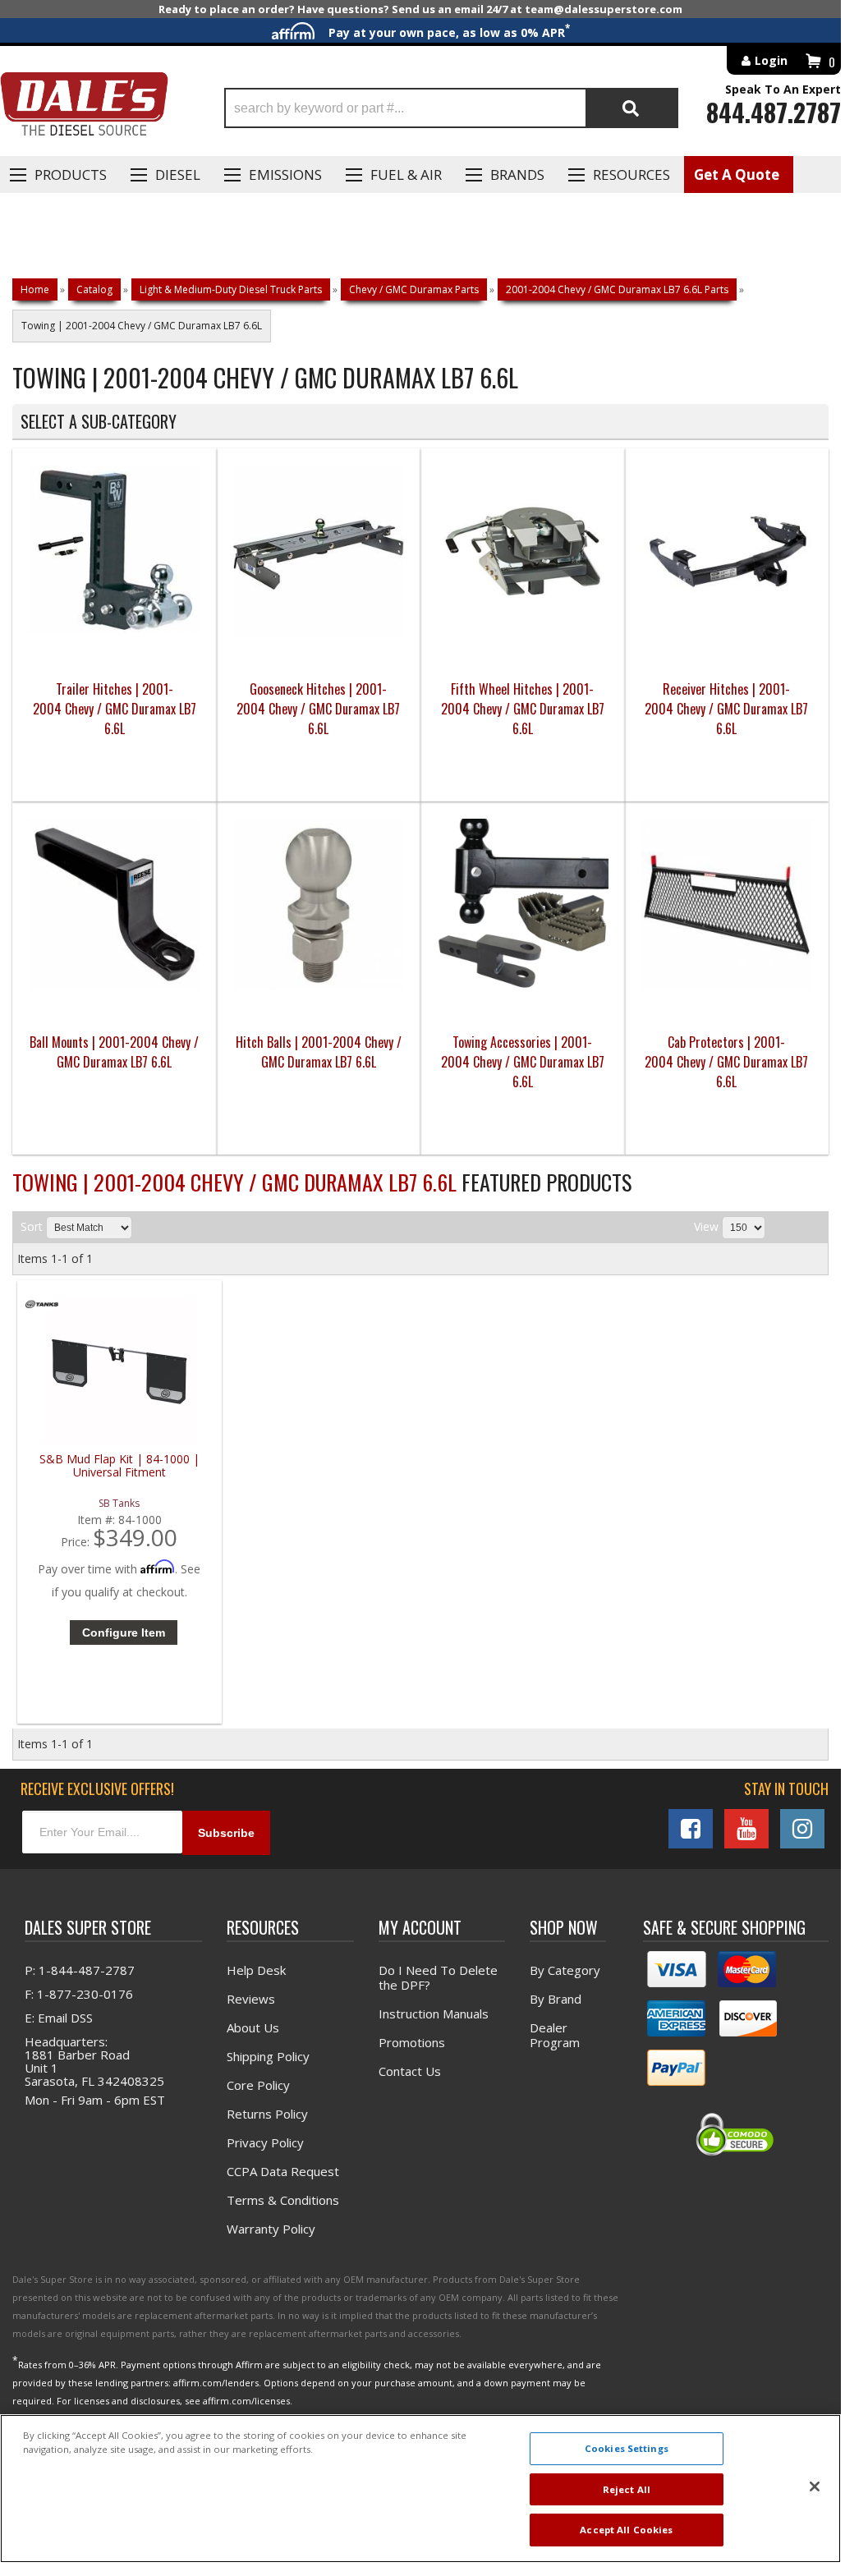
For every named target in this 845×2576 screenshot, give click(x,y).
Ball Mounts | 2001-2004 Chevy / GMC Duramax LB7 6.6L (114, 1052)
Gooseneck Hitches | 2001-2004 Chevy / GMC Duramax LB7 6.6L (318, 709)
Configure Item (124, 1632)
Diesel (178, 174)
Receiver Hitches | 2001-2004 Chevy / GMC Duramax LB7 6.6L (726, 709)
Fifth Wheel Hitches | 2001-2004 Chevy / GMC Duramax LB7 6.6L (523, 709)
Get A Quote (737, 174)
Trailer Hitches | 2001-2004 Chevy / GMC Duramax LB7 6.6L (115, 709)
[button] (451, 108)
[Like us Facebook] (691, 1829)
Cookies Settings (627, 2448)
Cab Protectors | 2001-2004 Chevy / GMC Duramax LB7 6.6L (726, 1062)
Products (71, 174)
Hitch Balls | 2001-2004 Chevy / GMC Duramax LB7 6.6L (319, 1052)
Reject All (627, 2489)
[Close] (815, 2486)
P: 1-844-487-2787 (80, 1970)
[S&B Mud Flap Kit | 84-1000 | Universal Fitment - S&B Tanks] (42, 1308)
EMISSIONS (285, 174)
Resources (631, 174)
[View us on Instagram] (802, 1829)
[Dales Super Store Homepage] (84, 108)
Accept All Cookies (626, 2530)
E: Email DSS (59, 2018)
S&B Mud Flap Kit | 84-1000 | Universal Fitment (119, 1466)
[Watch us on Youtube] (746, 1829)
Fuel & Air (406, 174)
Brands (517, 174)
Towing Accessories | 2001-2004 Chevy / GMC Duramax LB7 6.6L (523, 1062)
